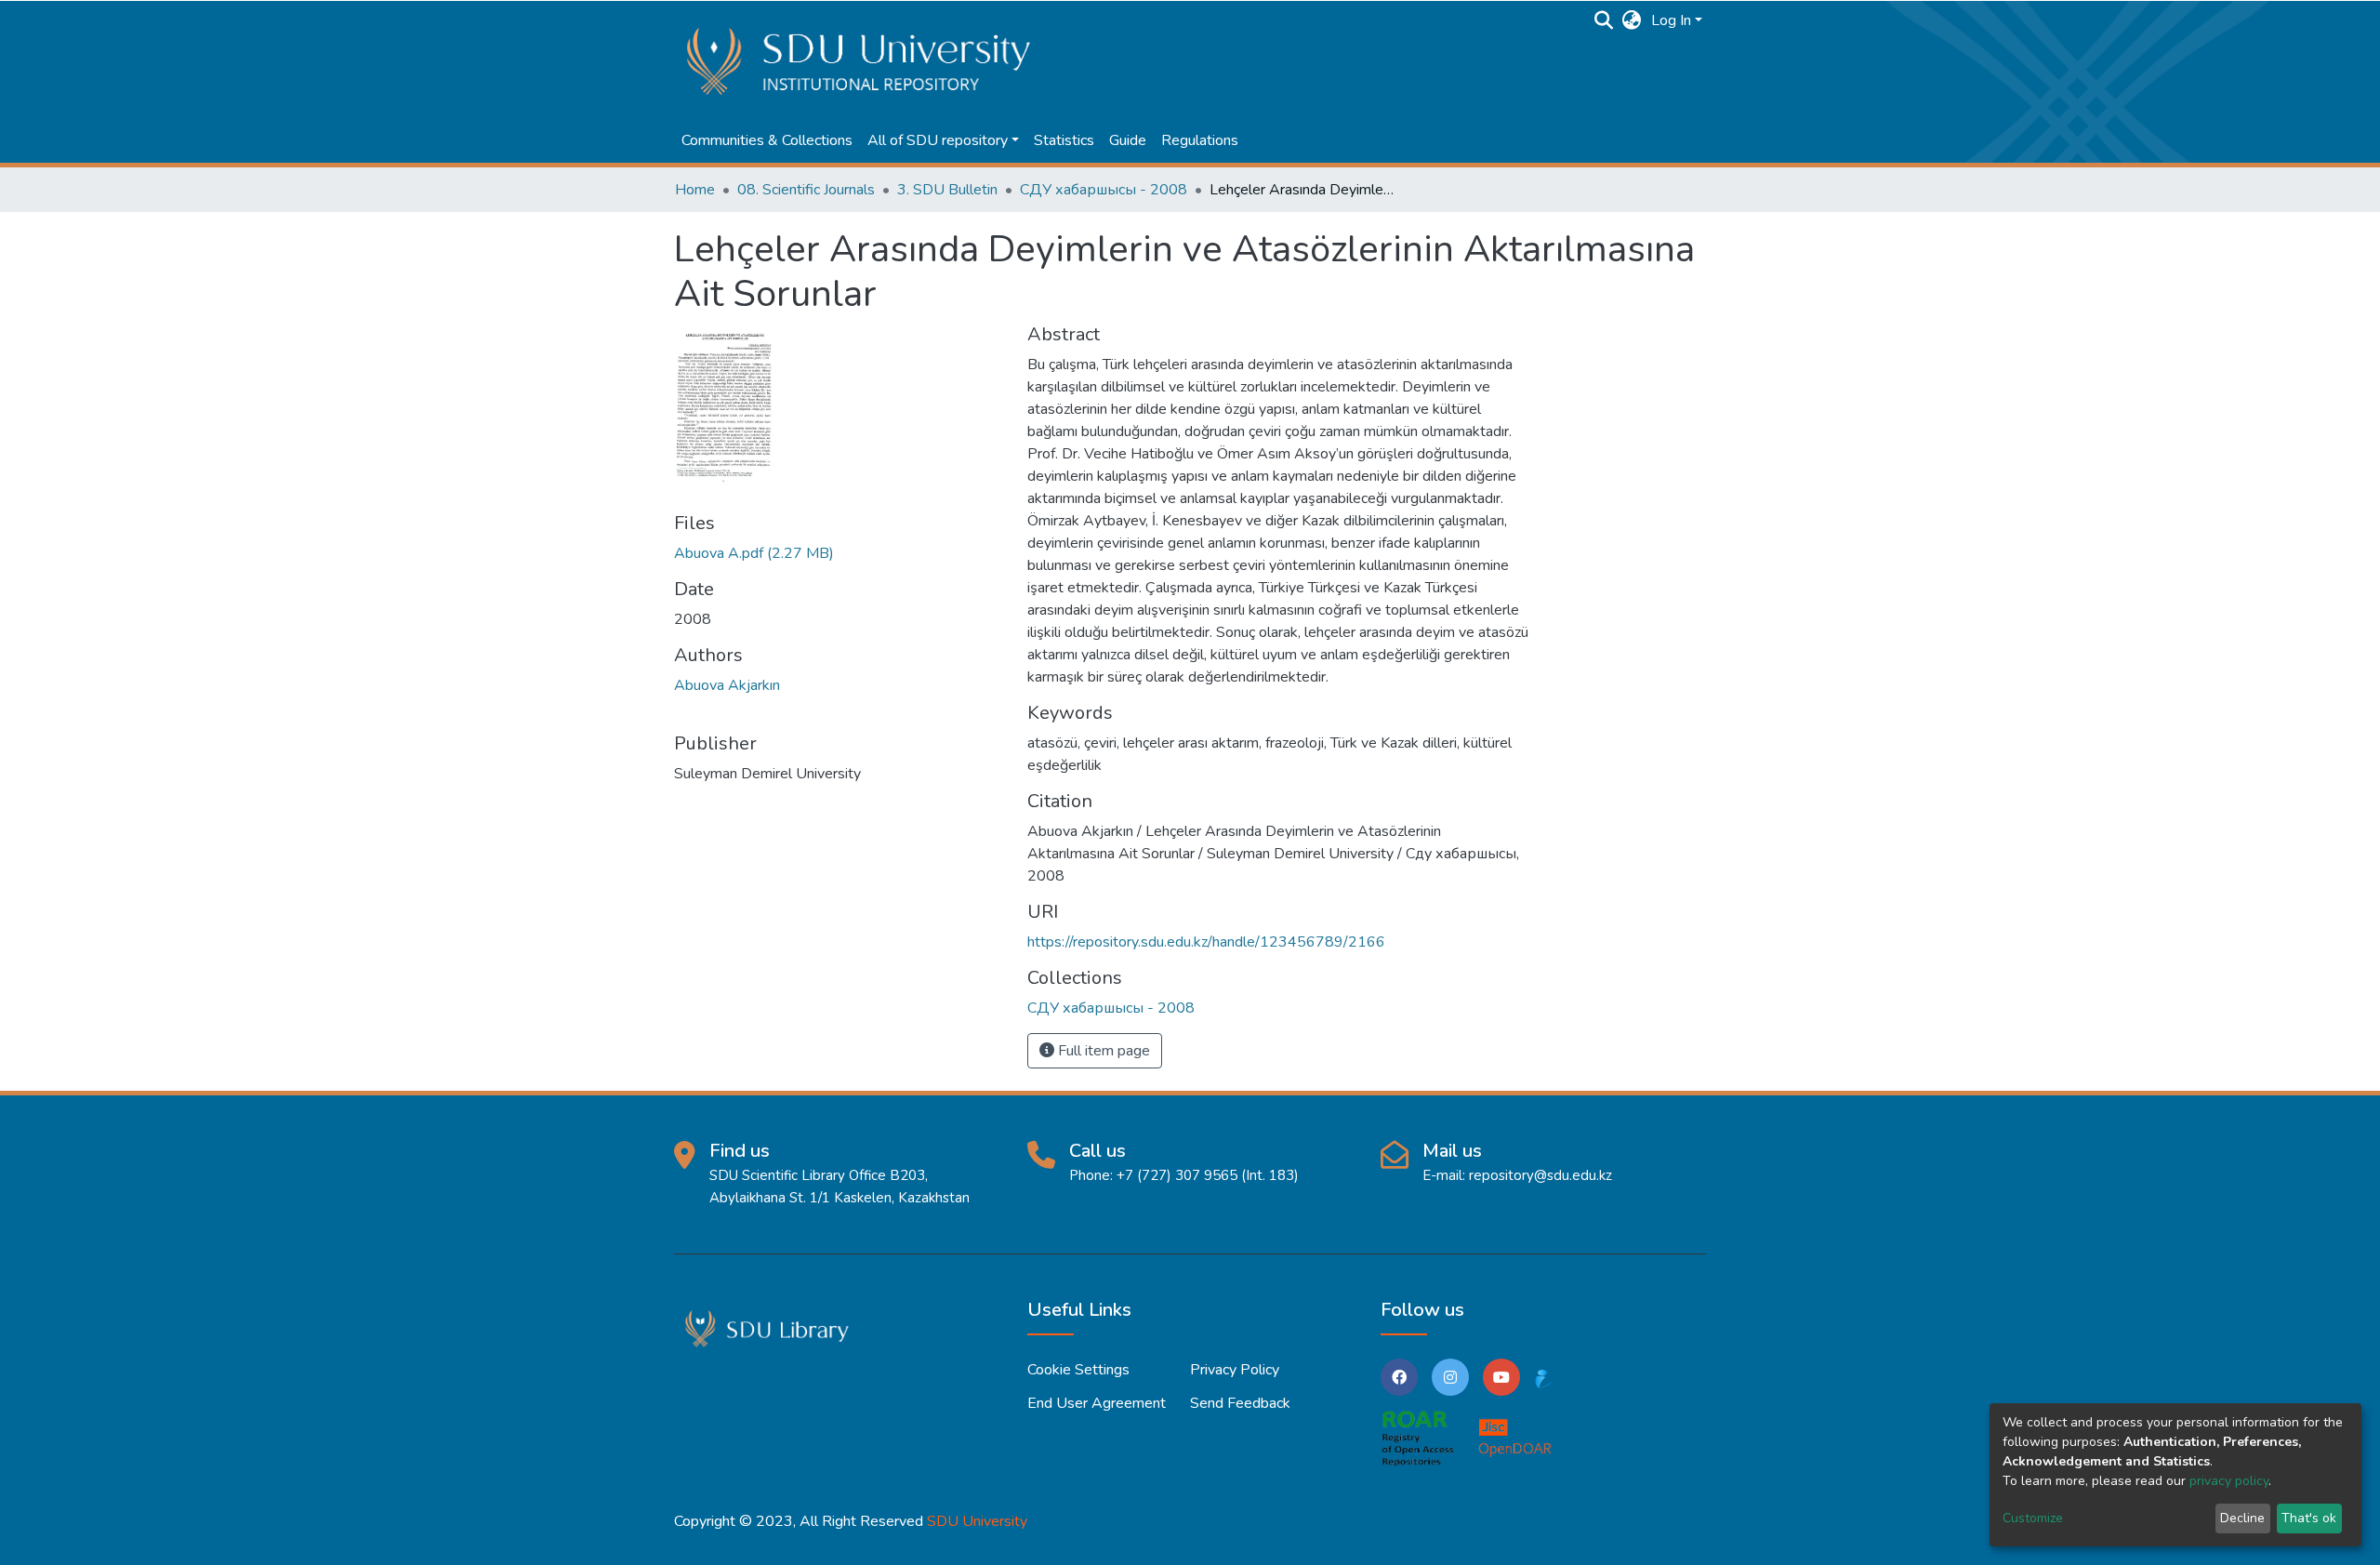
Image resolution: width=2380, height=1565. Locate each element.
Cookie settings (1078, 1370)
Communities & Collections (767, 140)
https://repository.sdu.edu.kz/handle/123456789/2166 (1206, 942)
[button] (1632, 20)
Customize (2033, 1518)
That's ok (2309, 1518)
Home (695, 190)
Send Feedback (1240, 1403)
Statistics (1064, 140)
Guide (1128, 140)
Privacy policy (1235, 1370)
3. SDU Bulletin (947, 190)
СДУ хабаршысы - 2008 (1104, 190)
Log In (1671, 20)
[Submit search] (1604, 20)
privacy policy (2229, 1481)
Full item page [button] (1102, 1051)
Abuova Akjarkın (727, 685)
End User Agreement (1097, 1403)
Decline (2242, 1518)
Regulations (1200, 140)
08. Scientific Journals (806, 190)
